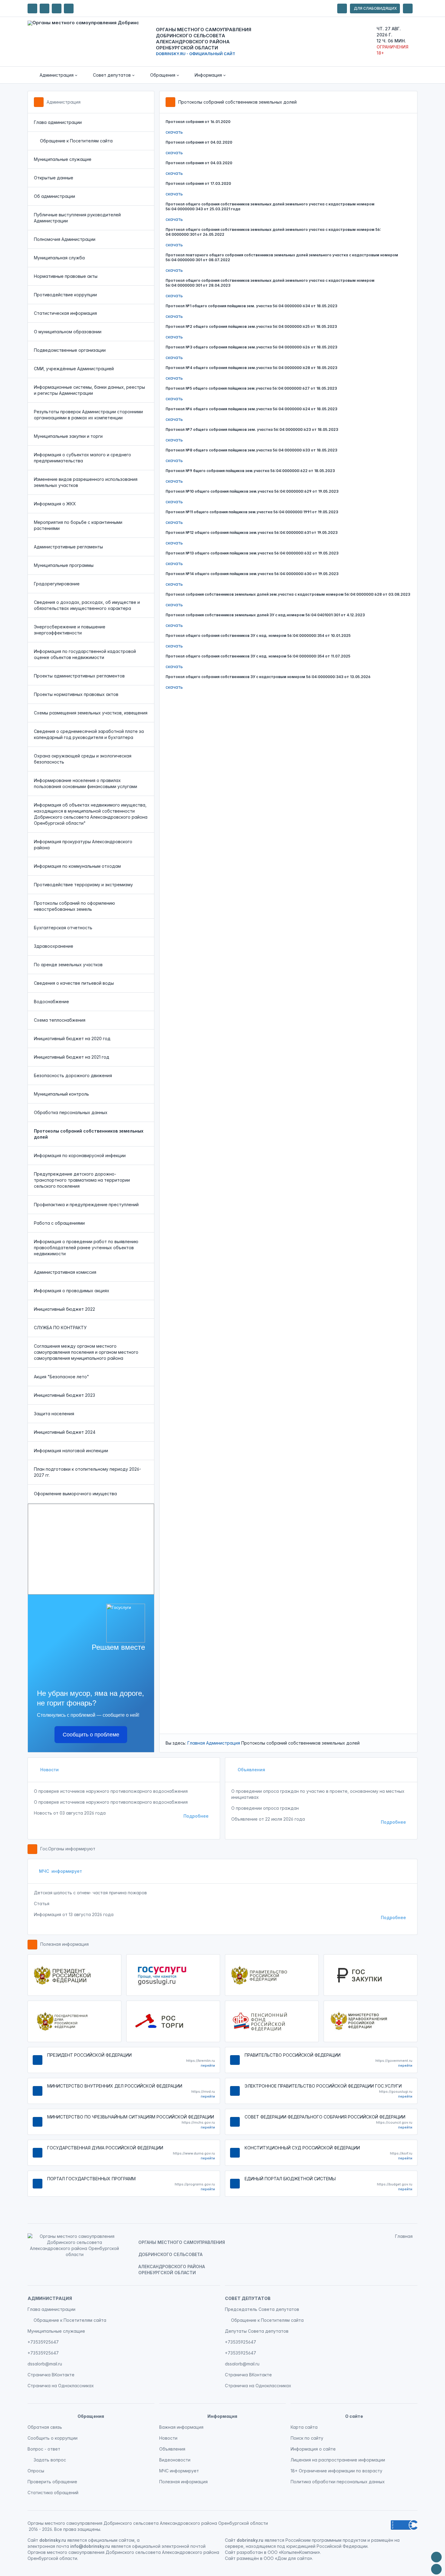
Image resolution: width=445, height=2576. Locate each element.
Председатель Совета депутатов (262, 2309)
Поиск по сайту (307, 2438)
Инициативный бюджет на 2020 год (72, 1038)
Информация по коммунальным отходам (77, 866)
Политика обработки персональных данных (338, 2482)
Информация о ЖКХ (55, 504)
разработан (250, 2552)
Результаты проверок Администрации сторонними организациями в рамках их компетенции (88, 415)
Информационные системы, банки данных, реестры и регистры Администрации (89, 390)
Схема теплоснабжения (60, 1020)
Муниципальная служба (59, 258)
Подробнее (196, 1816)
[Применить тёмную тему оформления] (69, 8)
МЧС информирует (61, 1871)
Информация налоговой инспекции (71, 1451)
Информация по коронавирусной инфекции (80, 1155)
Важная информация (181, 2427)
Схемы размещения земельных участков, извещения (91, 713)
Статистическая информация (65, 313)
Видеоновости (175, 2460)
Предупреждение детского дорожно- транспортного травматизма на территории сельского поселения (82, 1180)
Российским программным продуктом (326, 2540)
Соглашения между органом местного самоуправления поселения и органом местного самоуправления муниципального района (86, 1352)
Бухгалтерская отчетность (63, 928)
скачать (174, 132)
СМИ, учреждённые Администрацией (74, 369)
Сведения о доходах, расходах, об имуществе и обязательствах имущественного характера (87, 605)
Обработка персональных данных (71, 1112)
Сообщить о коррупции (53, 2438)
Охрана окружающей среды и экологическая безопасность (83, 759)
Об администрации (54, 196)
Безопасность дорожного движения (73, 1075)
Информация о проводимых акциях (72, 1291)
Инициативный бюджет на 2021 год (72, 1057)
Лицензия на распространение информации (338, 2460)
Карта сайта (304, 2427)
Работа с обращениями (59, 1223)
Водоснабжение (51, 1002)
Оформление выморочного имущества (75, 1494)
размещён (248, 2558)
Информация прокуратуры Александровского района (83, 845)
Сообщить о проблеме (91, 1735)
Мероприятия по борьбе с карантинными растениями (78, 525)
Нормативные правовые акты (66, 276)
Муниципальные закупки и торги (68, 436)
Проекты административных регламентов (79, 676)
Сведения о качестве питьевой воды (74, 983)
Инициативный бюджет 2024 (65, 1432)
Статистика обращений (53, 2493)
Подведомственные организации (70, 350)
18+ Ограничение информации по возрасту (336, 2471)
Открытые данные (54, 178)
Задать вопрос (50, 2460)
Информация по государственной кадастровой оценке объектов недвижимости (85, 654)
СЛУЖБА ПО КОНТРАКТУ (60, 1328)
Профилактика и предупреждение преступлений (86, 1205)
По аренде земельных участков (68, 965)
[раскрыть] (342, 8)
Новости (49, 1770)
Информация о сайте (313, 2449)
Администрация (64, 102)
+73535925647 (43, 2342)
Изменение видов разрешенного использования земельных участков (86, 482)
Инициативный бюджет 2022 (64, 1309)
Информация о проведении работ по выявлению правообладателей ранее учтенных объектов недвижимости (86, 1248)
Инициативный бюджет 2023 (64, 1395)
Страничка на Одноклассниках (61, 2386)
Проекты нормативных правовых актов (76, 694)
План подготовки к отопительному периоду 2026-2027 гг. (87, 1472)
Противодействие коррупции (65, 295)
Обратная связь (45, 2427)
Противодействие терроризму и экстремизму (83, 885)
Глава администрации (58, 122)
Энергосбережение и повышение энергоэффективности (70, 630)
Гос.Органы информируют (68, 1849)
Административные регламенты (68, 547)
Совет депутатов (248, 2298)
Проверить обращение (52, 2482)
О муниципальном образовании (68, 332)
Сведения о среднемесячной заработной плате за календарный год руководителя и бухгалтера (89, 734)
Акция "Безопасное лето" (61, 1377)
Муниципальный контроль (61, 1094)
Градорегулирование (57, 584)
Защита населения (54, 1414)
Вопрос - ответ (44, 2449)
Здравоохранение (54, 946)
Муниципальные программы (64, 565)
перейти (208, 2065)
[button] (54, 75)
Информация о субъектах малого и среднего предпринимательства (82, 458)
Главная (196, 1743)
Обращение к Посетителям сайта (76, 141)
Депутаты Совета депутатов (257, 2331)
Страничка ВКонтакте (51, 2375)
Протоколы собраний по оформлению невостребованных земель (74, 906)
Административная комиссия (65, 1272)
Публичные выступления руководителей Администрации (77, 218)
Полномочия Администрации (65, 239)
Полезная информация (64, 1944)
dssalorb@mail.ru (45, 2364)
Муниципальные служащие (63, 159)
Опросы (36, 2471)
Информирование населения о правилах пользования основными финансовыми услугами (86, 783)
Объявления (251, 1770)
